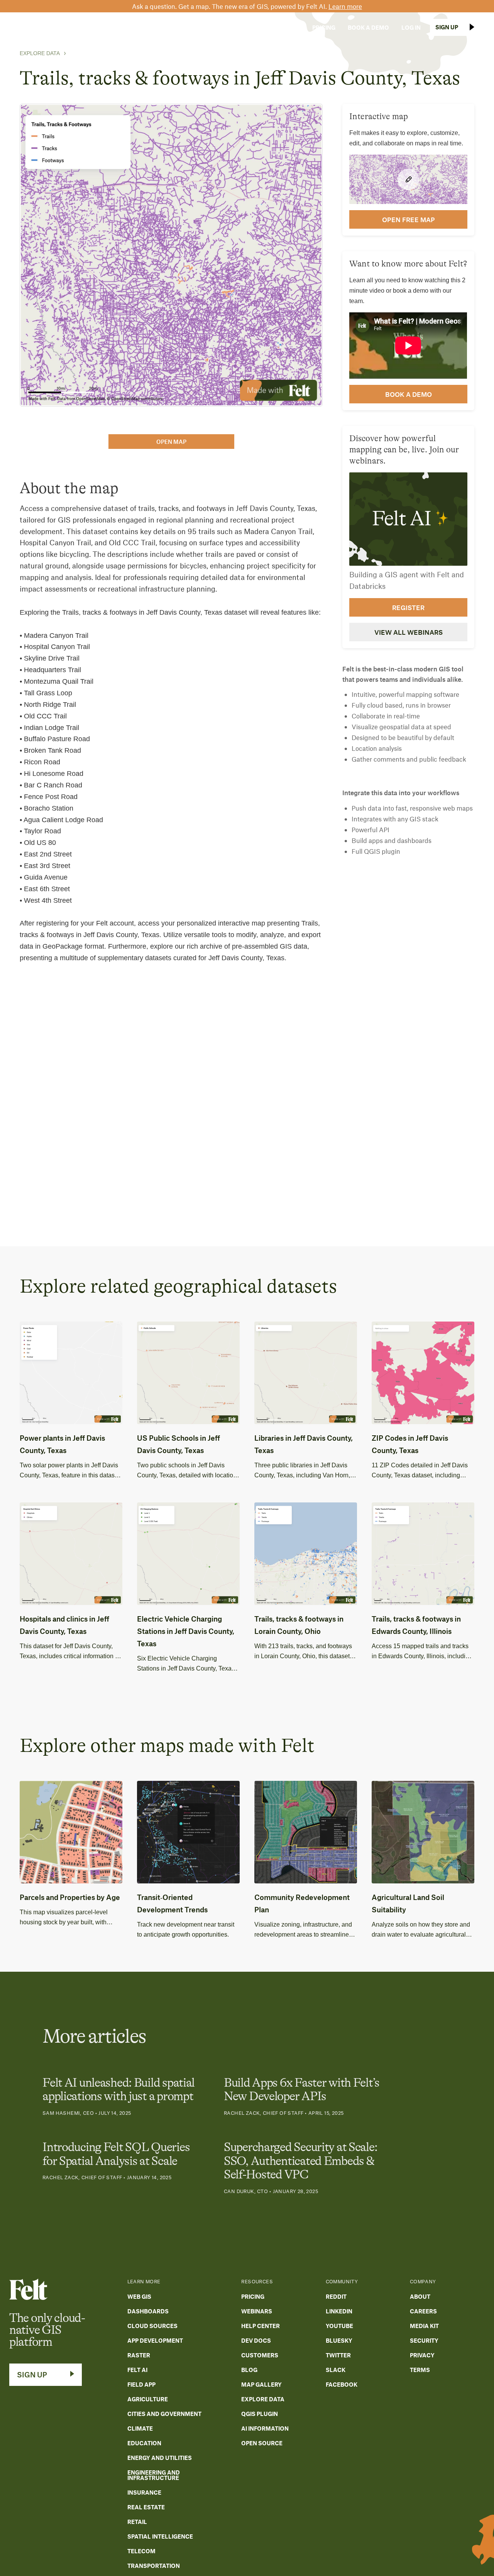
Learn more (345, 6)
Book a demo (409, 394)
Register (408, 607)
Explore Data (40, 53)
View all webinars (409, 632)
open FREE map (409, 219)
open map (171, 442)
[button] (174, 27)
